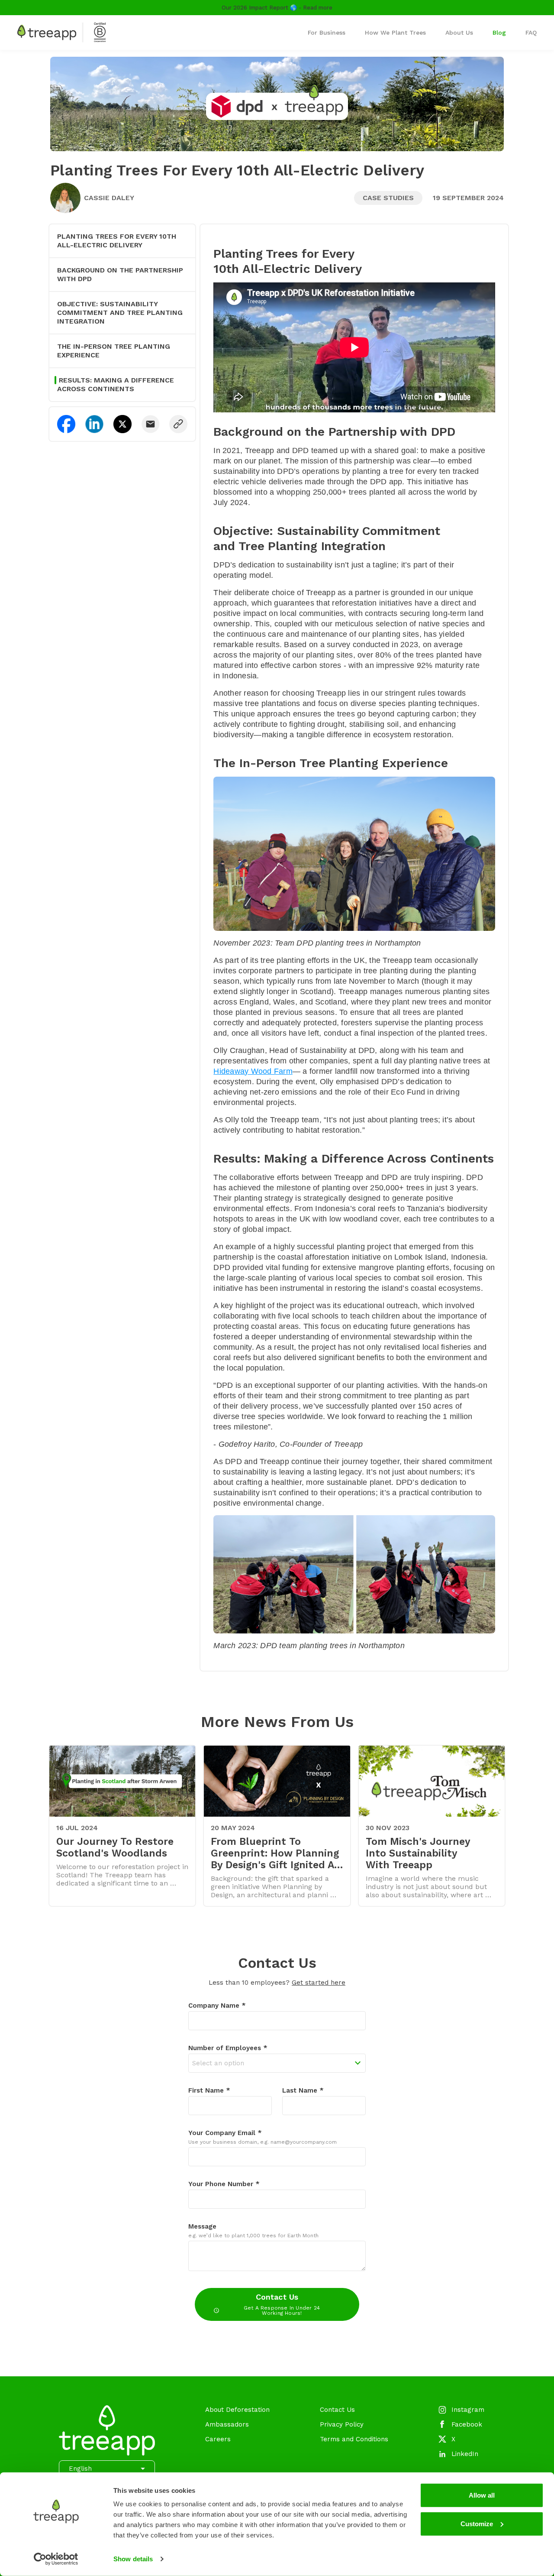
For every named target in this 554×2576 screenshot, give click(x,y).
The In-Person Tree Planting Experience (114, 351)
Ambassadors (227, 2424)
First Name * (209, 2090)
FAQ (531, 32)
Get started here (319, 1983)
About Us (459, 32)
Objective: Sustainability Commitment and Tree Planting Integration (120, 313)
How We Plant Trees (395, 32)
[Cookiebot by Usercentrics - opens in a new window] (56, 2559)
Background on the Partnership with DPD (120, 274)
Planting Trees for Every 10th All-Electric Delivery (117, 241)
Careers (218, 2439)
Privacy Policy (342, 2424)
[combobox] (277, 2063)
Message (202, 2226)
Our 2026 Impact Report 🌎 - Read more (277, 8)
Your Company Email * (225, 2133)
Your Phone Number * (224, 2184)
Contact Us (282, 2304)
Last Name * (303, 2090)
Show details (133, 2559)
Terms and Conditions (354, 2439)
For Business (327, 32)
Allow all (482, 2495)
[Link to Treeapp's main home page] (61, 32)
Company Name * (217, 2006)
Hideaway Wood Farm (253, 1071)
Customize (477, 2523)
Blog (499, 32)
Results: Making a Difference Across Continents (116, 384)
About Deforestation (237, 2410)
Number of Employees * (228, 2048)
